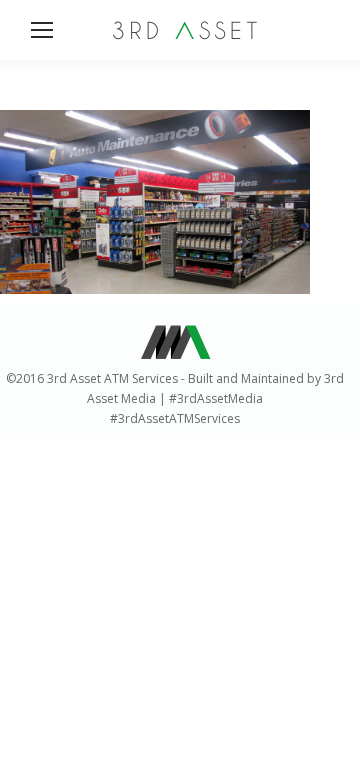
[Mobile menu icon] (42, 30)
